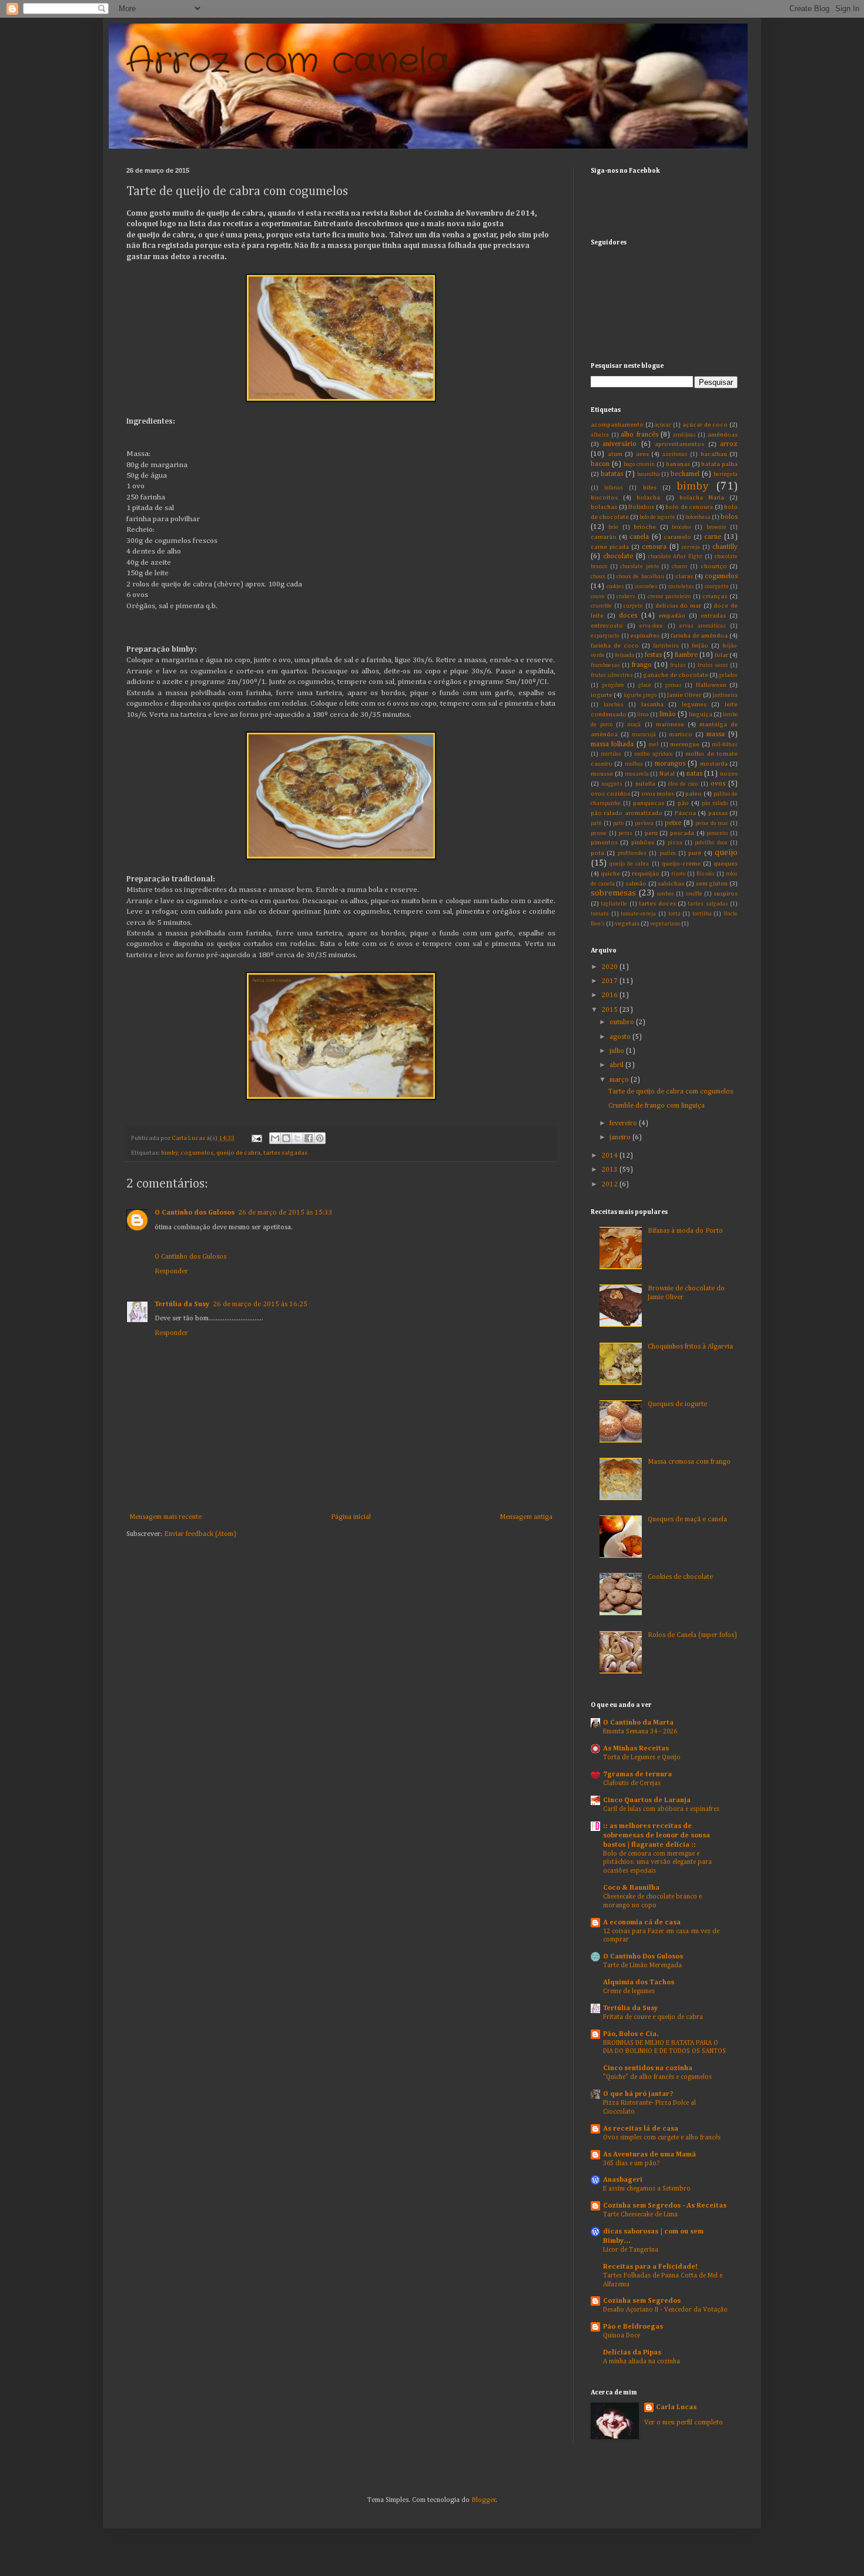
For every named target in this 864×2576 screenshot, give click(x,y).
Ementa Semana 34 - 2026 (640, 1732)
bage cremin (639, 464)
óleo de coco (683, 784)
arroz (729, 444)
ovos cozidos (610, 794)
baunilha (649, 474)
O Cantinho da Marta (638, 1723)
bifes (650, 488)
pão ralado (715, 804)
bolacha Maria (702, 498)
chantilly (725, 547)
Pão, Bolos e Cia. (631, 2034)
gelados (728, 675)
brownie (716, 527)
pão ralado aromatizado (627, 813)
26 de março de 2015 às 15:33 (285, 1213)
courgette (717, 587)
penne (599, 833)
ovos (718, 784)
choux (598, 577)
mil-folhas (725, 745)
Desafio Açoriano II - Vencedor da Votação (665, 2310)
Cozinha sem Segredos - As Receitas (665, 2206)
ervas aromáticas (703, 626)
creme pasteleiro (669, 597)
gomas (674, 685)
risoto (678, 874)
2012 (610, 1185)
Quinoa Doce (622, 2336)
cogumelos (197, 1153)
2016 (610, 995)
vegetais (627, 924)
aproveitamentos (679, 444)
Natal (667, 774)
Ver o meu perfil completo (684, 2423)
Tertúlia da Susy (182, 1304)
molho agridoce (653, 754)
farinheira (666, 646)
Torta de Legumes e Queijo (642, 1757)
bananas (678, 464)
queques (726, 864)
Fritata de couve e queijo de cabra (653, 2017)
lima (643, 715)
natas (694, 774)
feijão (700, 646)
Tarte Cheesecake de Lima (640, 2215)
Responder (171, 1272)
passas (718, 813)
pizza (675, 843)
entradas (713, 616)
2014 (610, 1156)
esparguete (605, 636)
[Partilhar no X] (297, 1138)
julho (618, 1051)
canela (639, 537)
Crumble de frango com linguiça (657, 1106)
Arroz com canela (288, 62)
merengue (685, 744)
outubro (623, 1022)
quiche (610, 874)
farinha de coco (615, 646)
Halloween (711, 685)
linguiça (701, 715)
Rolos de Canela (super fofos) (692, 1635)
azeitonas (675, 455)
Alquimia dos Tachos (639, 1983)
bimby (169, 1153)
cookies (615, 587)
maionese (670, 724)
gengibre (613, 685)
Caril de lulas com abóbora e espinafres (661, 1809)
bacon (600, 464)
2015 (610, 1010)
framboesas (605, 665)
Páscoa (685, 813)
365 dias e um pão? (631, 2164)
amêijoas (684, 435)
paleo (694, 794)
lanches (614, 705)
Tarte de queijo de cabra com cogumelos (671, 1092)
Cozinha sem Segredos (642, 2301)
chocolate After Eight (676, 557)
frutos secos (713, 665)
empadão (672, 616)
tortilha (702, 914)
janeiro (621, 1138)
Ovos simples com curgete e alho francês (662, 2138)
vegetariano (665, 924)
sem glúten (712, 884)
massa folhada (612, 744)
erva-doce (651, 626)
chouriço (714, 566)
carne (713, 537)
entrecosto (607, 626)
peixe (673, 823)
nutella (645, 784)
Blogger (484, 2500)
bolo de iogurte (657, 517)
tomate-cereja (638, 914)
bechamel (685, 474)
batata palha (719, 464)
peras (625, 833)
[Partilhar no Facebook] (309, 1138)
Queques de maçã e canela (687, 1520)
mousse (602, 774)
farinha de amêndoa (699, 636)
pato (618, 824)
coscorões (646, 587)
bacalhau (714, 454)
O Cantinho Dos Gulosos (643, 1957)
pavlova (644, 824)
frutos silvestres (612, 675)
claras (684, 576)
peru (651, 833)
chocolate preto (639, 567)
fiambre (686, 655)
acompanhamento (617, 425)
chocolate (618, 556)
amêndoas (723, 435)
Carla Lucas (676, 2407)
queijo (726, 853)
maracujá (644, 735)
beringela (726, 474)
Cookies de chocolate (680, 1577)
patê (596, 824)
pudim (668, 853)
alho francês (639, 435)
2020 (610, 967)
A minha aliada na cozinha (642, 2362)
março (620, 1080)
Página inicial (351, 1517)
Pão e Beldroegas (633, 2327)
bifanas (614, 488)
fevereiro (624, 1123)
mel (653, 745)
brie (613, 527)
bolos (729, 517)
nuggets (612, 784)
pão (683, 803)
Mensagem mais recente (165, 1517)
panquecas (649, 803)
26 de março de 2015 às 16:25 (260, 1304)
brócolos (682, 527)
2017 (610, 981)
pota (597, 853)
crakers (626, 597)
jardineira (725, 695)
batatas (612, 474)
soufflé (694, 894)
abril (617, 1065)
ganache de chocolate (675, 675)
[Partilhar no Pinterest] (320, 1138)
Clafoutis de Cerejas (632, 1783)
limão (668, 715)
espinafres (645, 636)
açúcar (663, 425)
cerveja (691, 547)
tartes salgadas (285, 1153)
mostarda (714, 764)
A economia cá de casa (642, 1923)
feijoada (624, 655)
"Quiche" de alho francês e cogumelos (657, 2077)
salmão (636, 884)
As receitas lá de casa (641, 2129)
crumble (601, 606)
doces (628, 616)
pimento (717, 833)
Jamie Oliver (684, 695)
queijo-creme (681, 864)
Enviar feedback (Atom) (200, 1534)
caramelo (677, 537)
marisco (681, 734)
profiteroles (632, 853)
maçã (634, 725)
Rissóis (706, 874)
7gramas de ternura (637, 1775)
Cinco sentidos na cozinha (648, 2068)
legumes (694, 705)
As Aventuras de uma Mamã (649, 2155)
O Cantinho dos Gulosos (195, 1213)
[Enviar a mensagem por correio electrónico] (256, 1138)
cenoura (654, 547)
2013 (610, 1170)
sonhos (665, 894)
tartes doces (657, 904)
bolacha (648, 498)
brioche (645, 527)
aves (642, 454)
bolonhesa (698, 517)
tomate (600, 914)
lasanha (652, 705)
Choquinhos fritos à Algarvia (690, 1347)
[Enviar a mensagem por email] (275, 1138)
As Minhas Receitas (636, 1749)
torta (674, 914)
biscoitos (604, 498)
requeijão (646, 874)
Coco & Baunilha (631, 1888)
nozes (729, 774)
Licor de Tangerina (631, 2250)
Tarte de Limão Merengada (642, 1965)
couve (598, 597)
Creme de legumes (629, 1991)
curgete (633, 606)
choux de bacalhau (640, 577)
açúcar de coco (705, 425)
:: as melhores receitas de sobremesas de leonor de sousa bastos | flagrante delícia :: (657, 1836)
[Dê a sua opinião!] (286, 1138)
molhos (634, 764)
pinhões (643, 843)
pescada (682, 833)
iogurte (602, 695)
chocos (680, 567)
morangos (670, 764)
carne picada (610, 547)
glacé (645, 685)
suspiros (726, 894)
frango (642, 665)
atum (615, 454)
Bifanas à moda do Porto (685, 1231)
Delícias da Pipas (632, 2353)
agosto (621, 1037)
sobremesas (613, 893)
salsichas (671, 884)
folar (721, 655)
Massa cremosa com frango (689, 1462)
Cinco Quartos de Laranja (647, 1800)
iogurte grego (640, 695)
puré (695, 853)
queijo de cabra (238, 1153)
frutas (678, 665)
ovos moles (658, 794)
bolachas (604, 507)
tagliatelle (614, 904)
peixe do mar (712, 824)
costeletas (681, 587)
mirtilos (611, 754)
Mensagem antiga (526, 1517)
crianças (715, 596)
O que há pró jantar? (638, 2094)
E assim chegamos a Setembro (647, 2189)
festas (653, 655)
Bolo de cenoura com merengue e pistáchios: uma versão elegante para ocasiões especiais (657, 1863)
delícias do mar (678, 606)
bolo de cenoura (689, 507)
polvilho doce (711, 843)
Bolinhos (641, 507)
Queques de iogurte (677, 1404)
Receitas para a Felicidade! (650, 2267)
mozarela (637, 774)
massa (716, 734)
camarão (604, 537)
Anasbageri (623, 2180)
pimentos (604, 843)
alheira (600, 435)
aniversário (619, 444)
